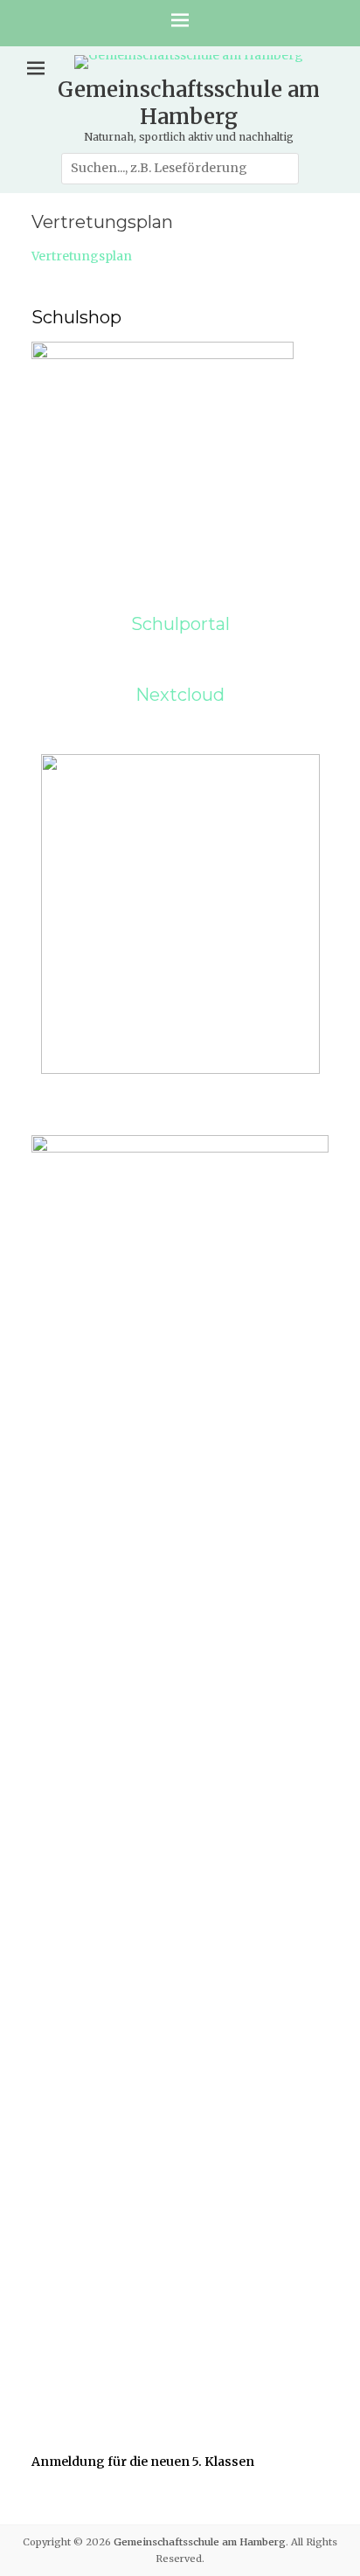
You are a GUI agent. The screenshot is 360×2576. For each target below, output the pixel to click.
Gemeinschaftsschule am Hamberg (189, 103)
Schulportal (180, 624)
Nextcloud (180, 695)
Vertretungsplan (82, 256)
